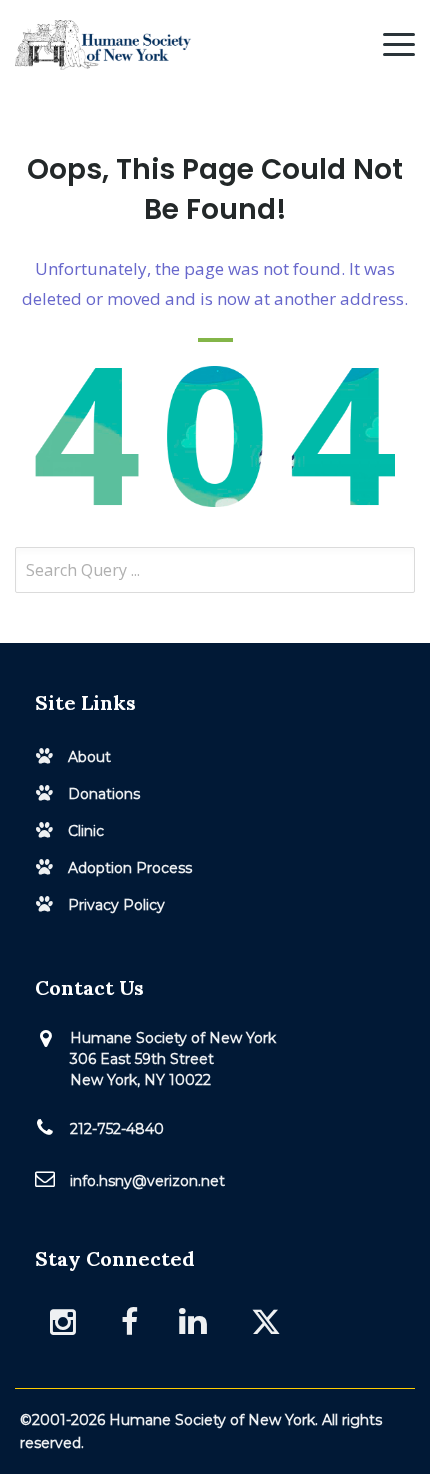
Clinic (86, 831)
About (89, 757)
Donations (104, 794)
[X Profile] (268, 1322)
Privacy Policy (116, 905)
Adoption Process (130, 868)
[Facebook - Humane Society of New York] (129, 1322)
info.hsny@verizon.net (147, 1181)
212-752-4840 (117, 1129)
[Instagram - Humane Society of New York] (65, 1322)
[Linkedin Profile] (197, 1321)
